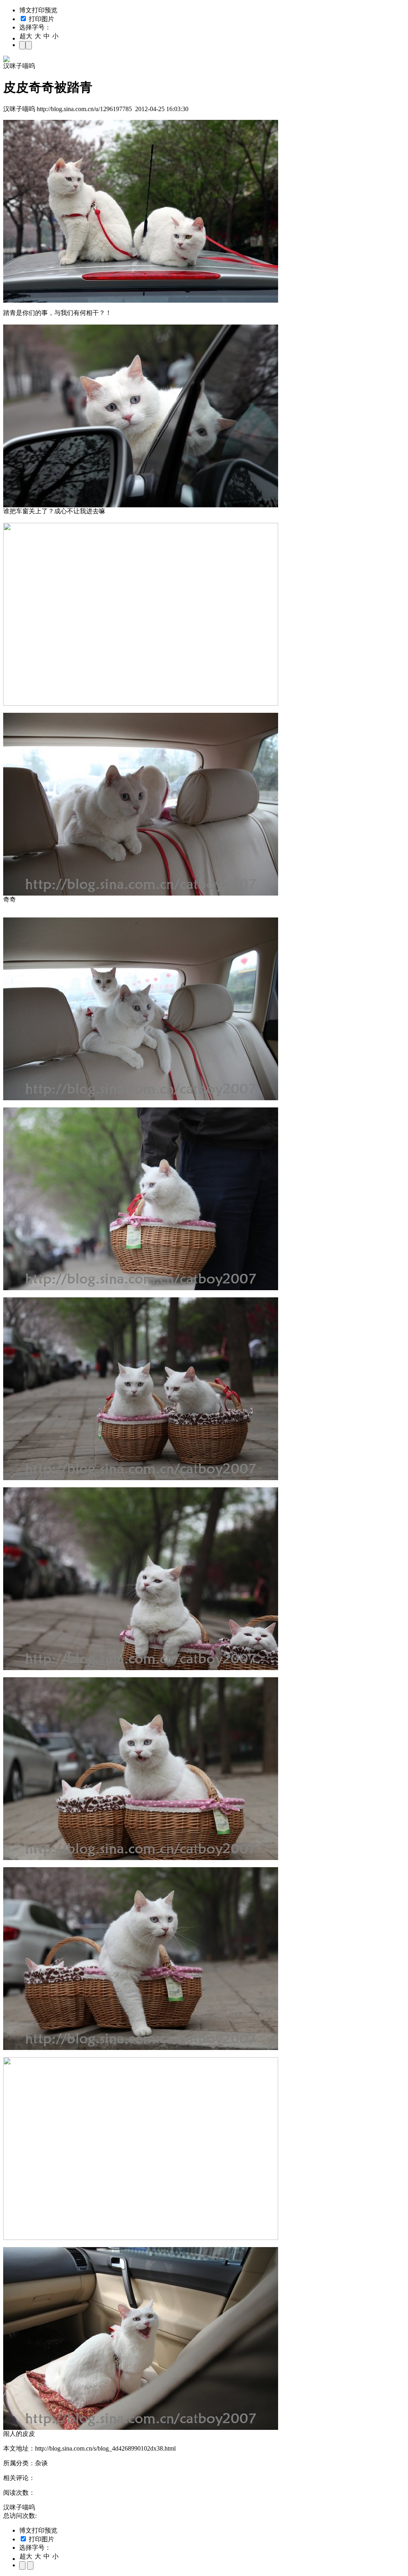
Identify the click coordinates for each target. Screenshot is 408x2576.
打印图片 (41, 19)
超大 (26, 36)
